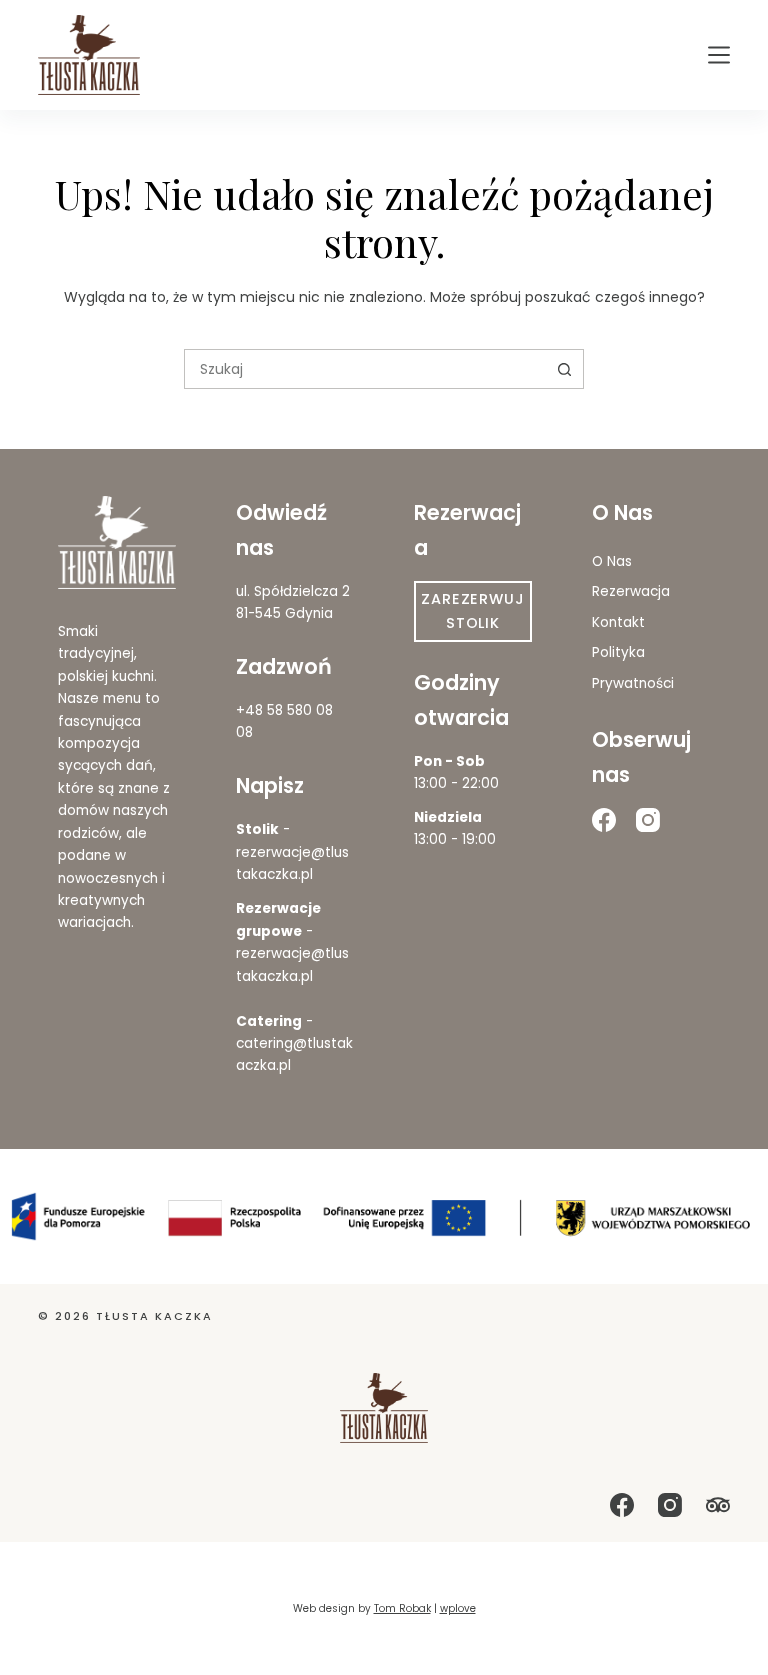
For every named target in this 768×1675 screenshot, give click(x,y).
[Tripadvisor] (718, 1505)
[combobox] (365, 369)
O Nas (612, 561)
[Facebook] (604, 820)
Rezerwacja (631, 591)
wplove (458, 1608)
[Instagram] (648, 820)
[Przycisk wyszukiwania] (564, 369)
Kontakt (618, 622)
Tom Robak (402, 1608)
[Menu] (719, 55)
